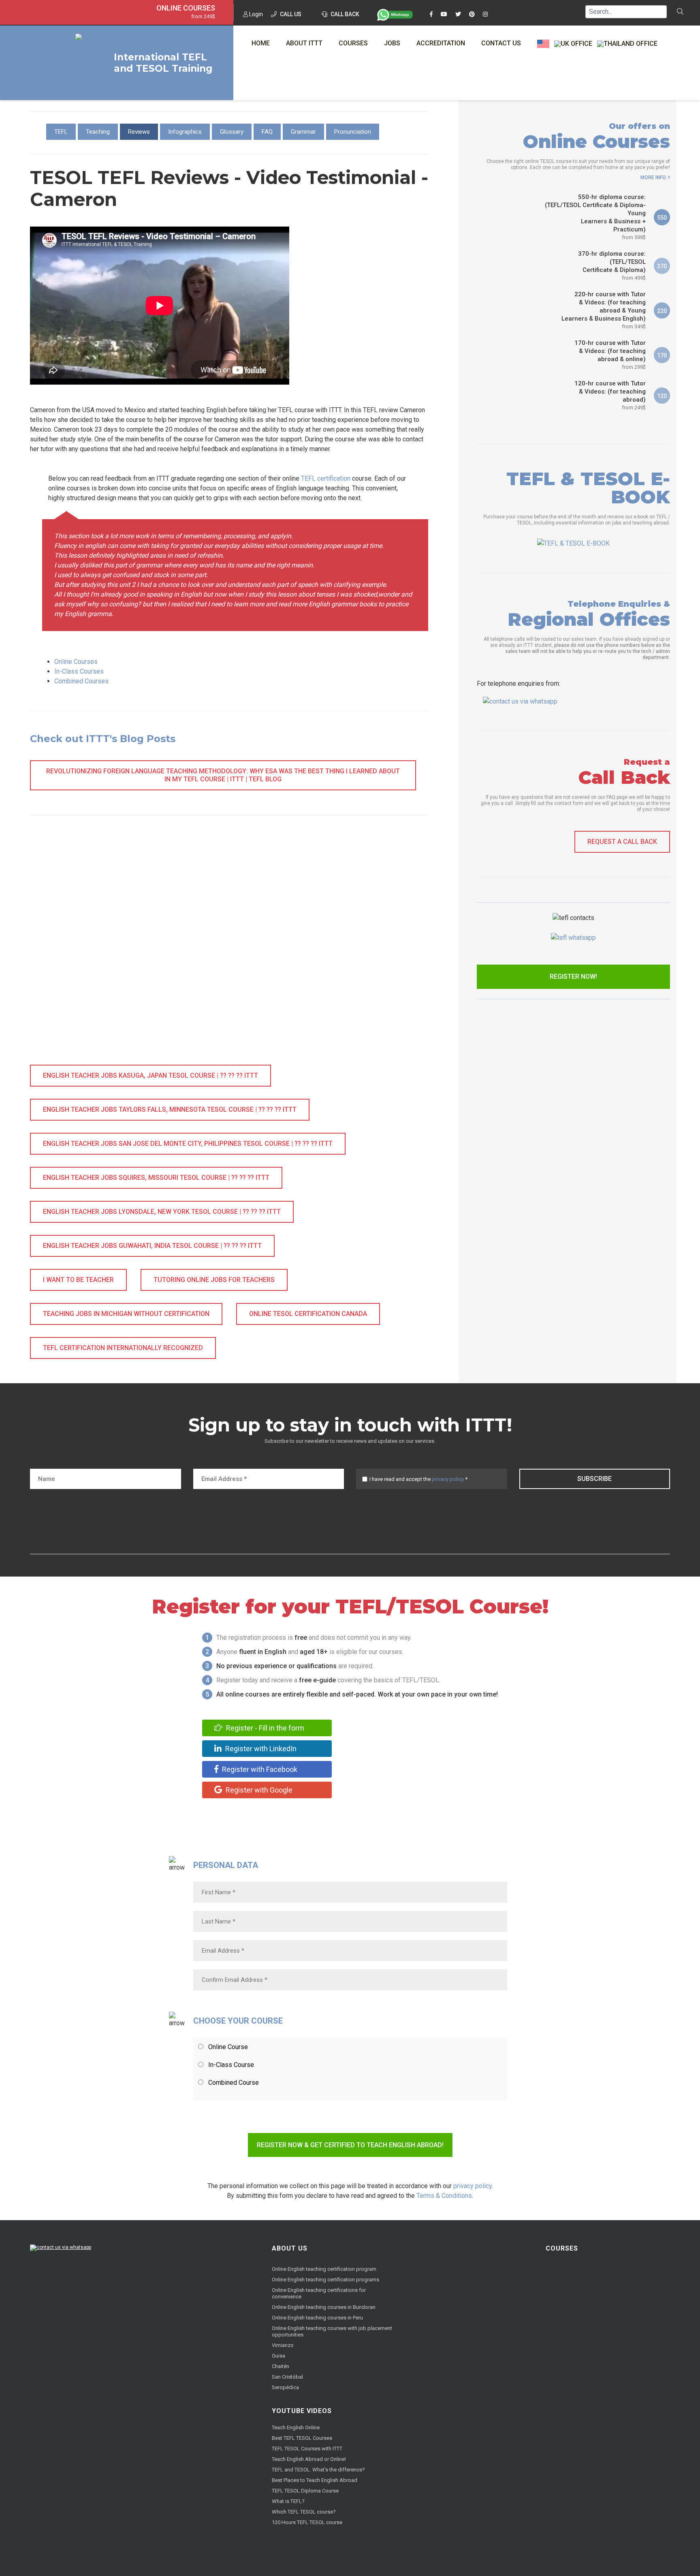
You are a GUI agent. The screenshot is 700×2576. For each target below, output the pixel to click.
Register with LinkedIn (260, 1749)
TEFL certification (326, 478)
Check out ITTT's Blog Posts (103, 739)
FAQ (267, 132)
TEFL (61, 132)
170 (662, 355)
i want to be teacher (78, 1280)
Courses (353, 43)
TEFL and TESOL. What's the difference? (318, 2470)
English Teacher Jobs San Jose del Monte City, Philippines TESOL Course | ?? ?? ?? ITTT (188, 1144)
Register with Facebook (259, 1769)
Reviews (139, 132)
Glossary (232, 132)
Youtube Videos (302, 2411)
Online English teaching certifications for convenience (319, 2293)
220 (662, 311)
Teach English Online (296, 2427)
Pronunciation (353, 132)
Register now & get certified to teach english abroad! (350, 2145)
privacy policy (448, 1479)
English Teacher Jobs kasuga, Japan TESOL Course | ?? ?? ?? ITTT (150, 1075)
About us (290, 2248)
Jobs (392, 43)
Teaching (98, 132)
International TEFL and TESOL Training (163, 63)
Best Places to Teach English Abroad (315, 2480)
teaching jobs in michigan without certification (126, 1314)
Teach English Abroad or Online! (309, 2459)
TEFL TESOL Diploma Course (305, 2491)
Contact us (501, 43)
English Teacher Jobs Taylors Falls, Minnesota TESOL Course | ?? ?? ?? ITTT (170, 1109)
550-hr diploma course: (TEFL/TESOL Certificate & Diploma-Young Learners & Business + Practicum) (595, 217)
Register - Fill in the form (264, 1728)
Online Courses (186, 8)
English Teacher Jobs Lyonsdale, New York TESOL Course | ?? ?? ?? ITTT (162, 1212)
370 (662, 266)
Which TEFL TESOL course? (304, 2512)
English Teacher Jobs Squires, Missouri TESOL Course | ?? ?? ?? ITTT (156, 1178)
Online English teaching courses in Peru (317, 2318)
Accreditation (441, 43)
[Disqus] (229, 948)
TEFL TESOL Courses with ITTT (307, 2449)
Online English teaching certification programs (325, 2280)
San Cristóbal (287, 2377)
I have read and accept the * (418, 1479)
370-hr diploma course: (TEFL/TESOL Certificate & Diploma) (612, 265)
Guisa (279, 2356)
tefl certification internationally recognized (123, 1348)
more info (653, 178)
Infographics (185, 132)
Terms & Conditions (444, 2196)
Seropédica (285, 2387)
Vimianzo (283, 2345)
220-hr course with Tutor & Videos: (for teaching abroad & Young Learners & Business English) (604, 310)
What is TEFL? (288, 2501)
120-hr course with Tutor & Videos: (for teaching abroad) (610, 395)
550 (662, 218)
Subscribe (594, 1479)
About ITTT (304, 43)
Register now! (573, 977)
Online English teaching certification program (324, 2269)
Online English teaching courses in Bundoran (324, 2307)
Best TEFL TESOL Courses (302, 2438)
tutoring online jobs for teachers (214, 1280)
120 (662, 396)
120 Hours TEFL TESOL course (307, 2522)
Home (261, 43)
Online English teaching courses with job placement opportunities (332, 2331)
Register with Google (258, 1790)
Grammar (303, 132)
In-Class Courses (79, 671)
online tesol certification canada (308, 1314)
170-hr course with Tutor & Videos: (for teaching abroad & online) (610, 355)
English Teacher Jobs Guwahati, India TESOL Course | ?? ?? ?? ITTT (152, 1246)
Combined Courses (81, 681)
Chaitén (281, 2366)
